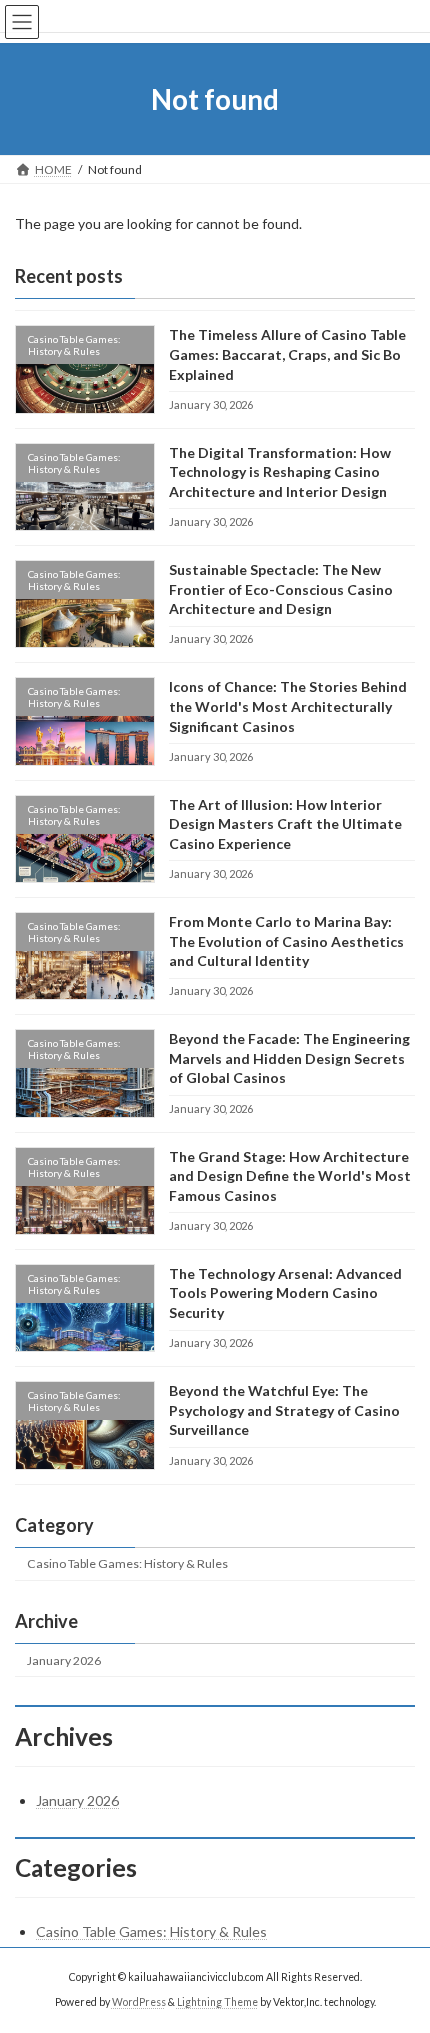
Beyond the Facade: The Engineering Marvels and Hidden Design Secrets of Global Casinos (289, 1058)
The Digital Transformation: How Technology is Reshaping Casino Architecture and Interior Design (280, 472)
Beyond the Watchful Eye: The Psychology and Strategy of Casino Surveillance (284, 1410)
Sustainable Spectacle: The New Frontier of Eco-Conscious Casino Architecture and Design (281, 589)
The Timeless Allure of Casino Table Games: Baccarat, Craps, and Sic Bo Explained (287, 355)
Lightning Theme (217, 2002)
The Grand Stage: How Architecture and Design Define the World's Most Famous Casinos (290, 1176)
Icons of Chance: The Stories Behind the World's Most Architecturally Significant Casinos (288, 707)
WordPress (139, 2002)
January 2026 (64, 1660)
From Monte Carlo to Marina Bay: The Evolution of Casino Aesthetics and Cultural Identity (286, 941)
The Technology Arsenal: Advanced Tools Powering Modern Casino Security (285, 1293)
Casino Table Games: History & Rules (127, 1563)
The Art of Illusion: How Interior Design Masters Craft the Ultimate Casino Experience (285, 824)
